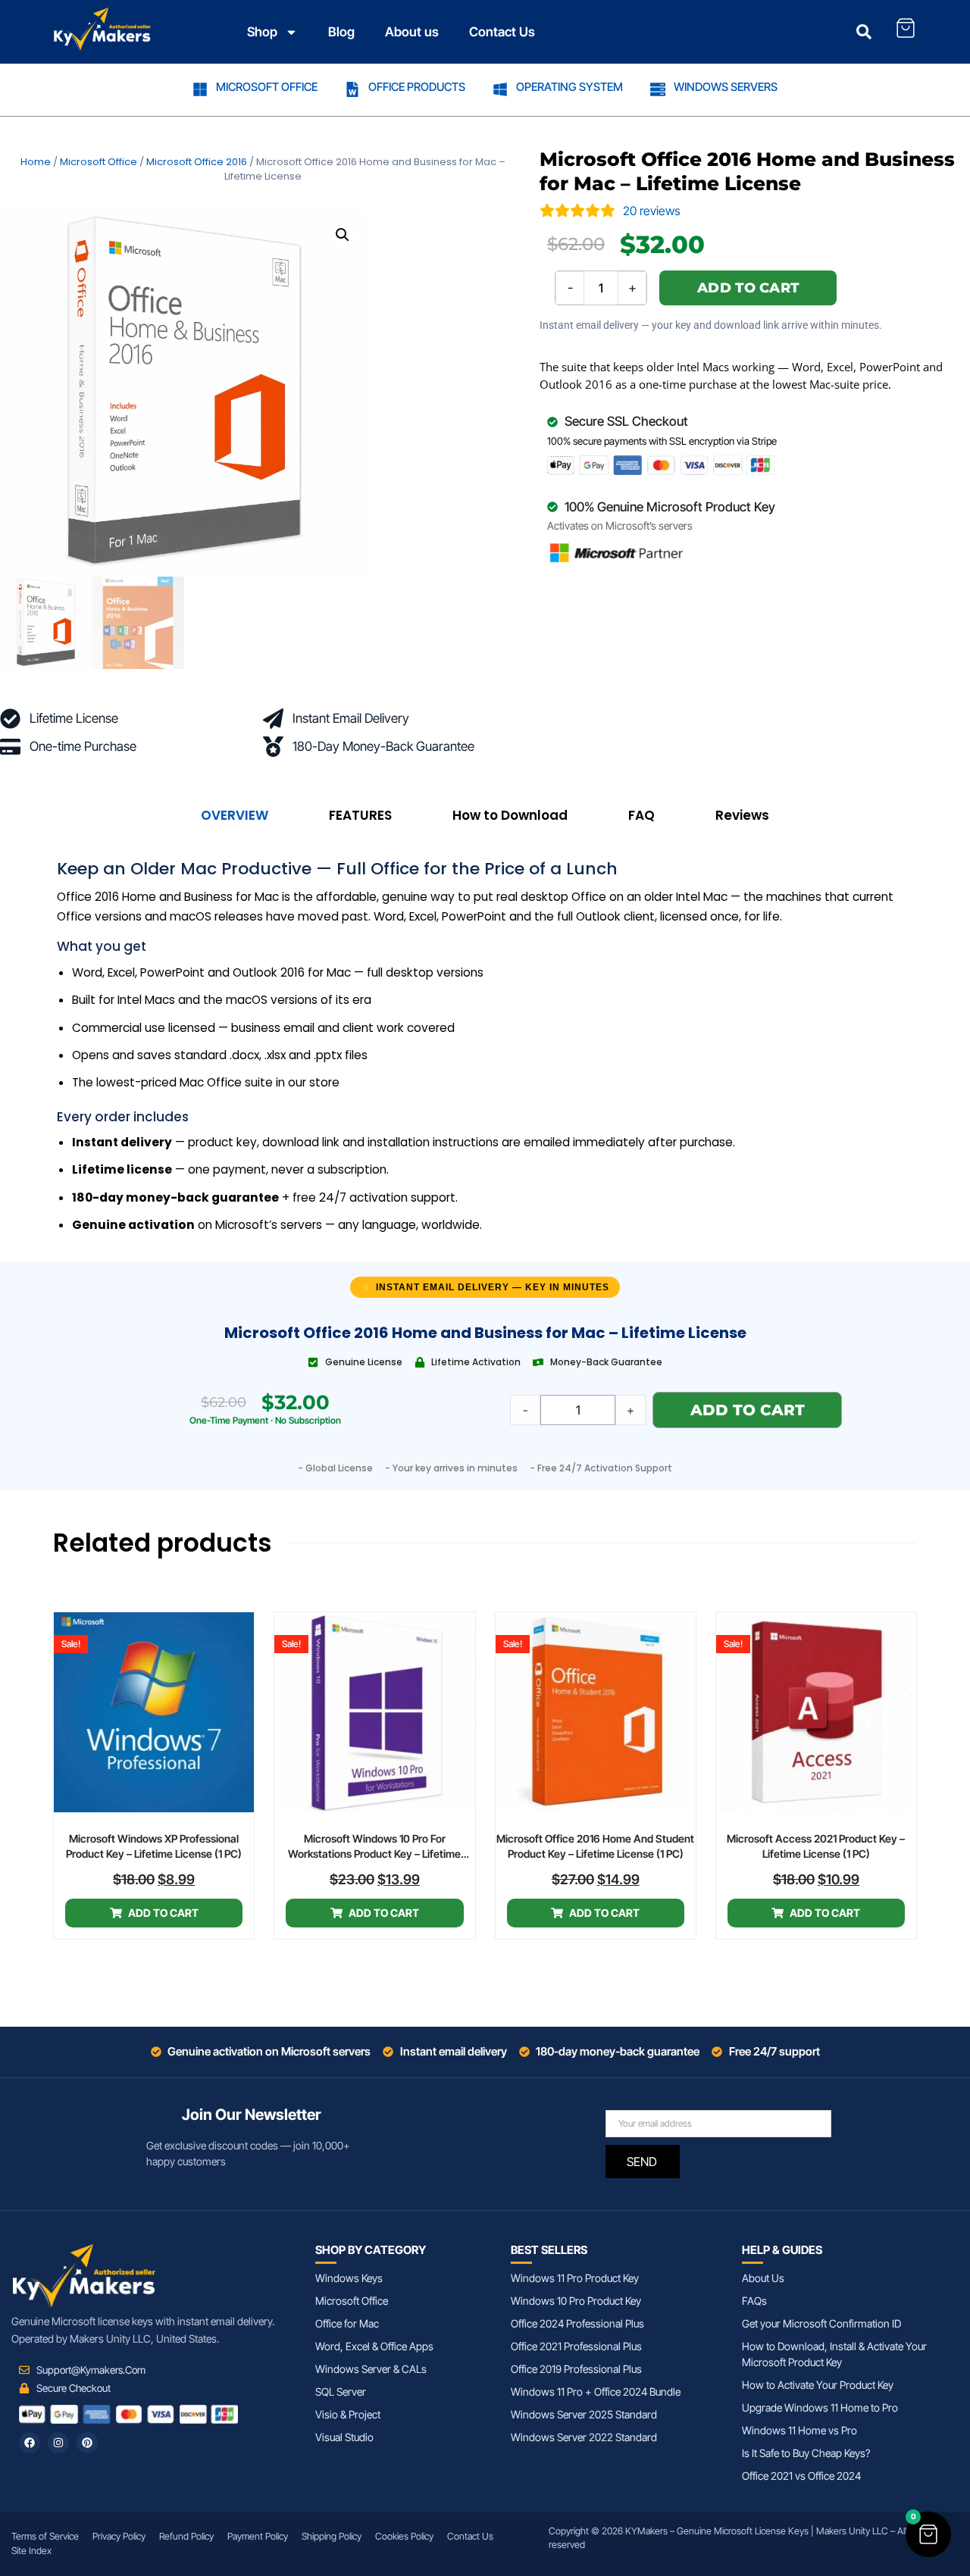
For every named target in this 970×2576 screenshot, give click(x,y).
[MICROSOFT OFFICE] (200, 89)
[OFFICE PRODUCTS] (352, 89)
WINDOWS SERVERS (726, 87)
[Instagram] (58, 2443)
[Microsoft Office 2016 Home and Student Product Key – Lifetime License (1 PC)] (596, 1712)
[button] (343, 235)
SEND (642, 2162)
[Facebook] (30, 2443)
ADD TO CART (748, 288)
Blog (341, 32)
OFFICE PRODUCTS (417, 87)
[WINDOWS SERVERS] (658, 89)
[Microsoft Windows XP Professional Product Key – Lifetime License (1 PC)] (154, 1712)
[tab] (235, 816)
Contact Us (502, 32)
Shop (262, 32)
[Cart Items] (906, 28)
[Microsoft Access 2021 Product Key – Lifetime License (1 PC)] (816, 1712)
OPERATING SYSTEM (569, 87)
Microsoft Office (99, 162)
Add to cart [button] (163, 1913)
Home (36, 162)
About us (412, 32)
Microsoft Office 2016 (197, 162)
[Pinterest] (87, 2443)
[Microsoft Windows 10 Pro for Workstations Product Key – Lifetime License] (374, 1712)
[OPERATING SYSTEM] (500, 89)
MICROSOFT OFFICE (267, 87)
